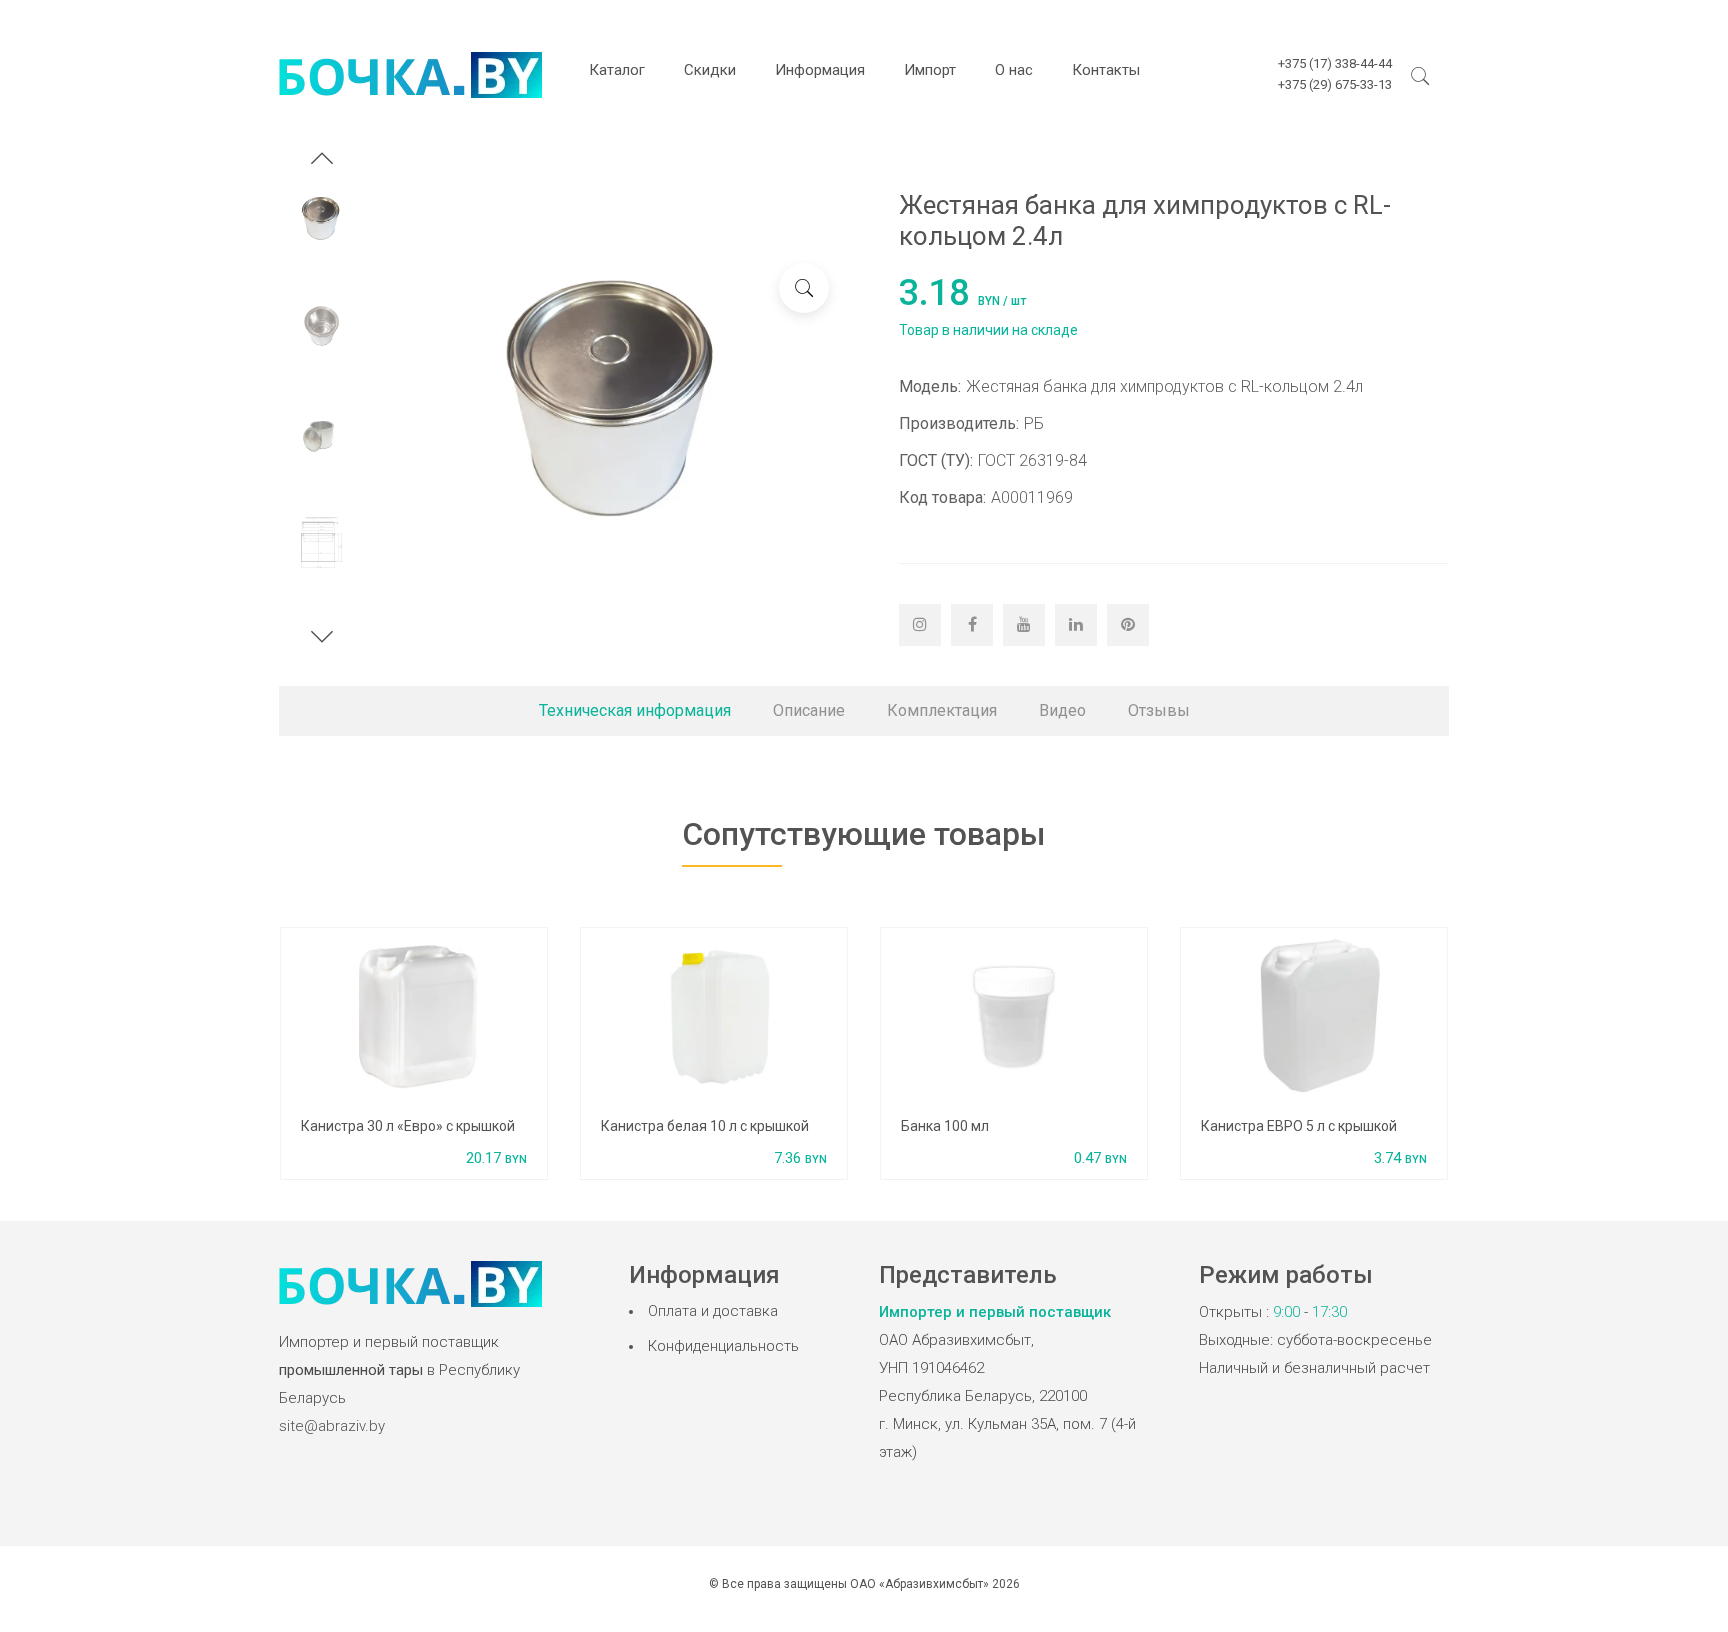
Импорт (930, 70)
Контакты (1106, 70)
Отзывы (1159, 710)
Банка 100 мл (945, 1126)
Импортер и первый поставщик (995, 1312)
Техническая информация (635, 710)
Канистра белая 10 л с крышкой (705, 1126)
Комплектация (942, 710)
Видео (1062, 710)
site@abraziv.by (332, 1426)
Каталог (617, 70)
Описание (809, 710)
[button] (322, 161)
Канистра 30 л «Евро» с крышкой (408, 1126)
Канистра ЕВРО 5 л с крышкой (1299, 1126)
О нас (1014, 70)
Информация (820, 70)
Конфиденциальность (723, 1346)
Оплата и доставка (713, 1311)
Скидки (710, 70)
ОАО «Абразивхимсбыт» (919, 1584)
